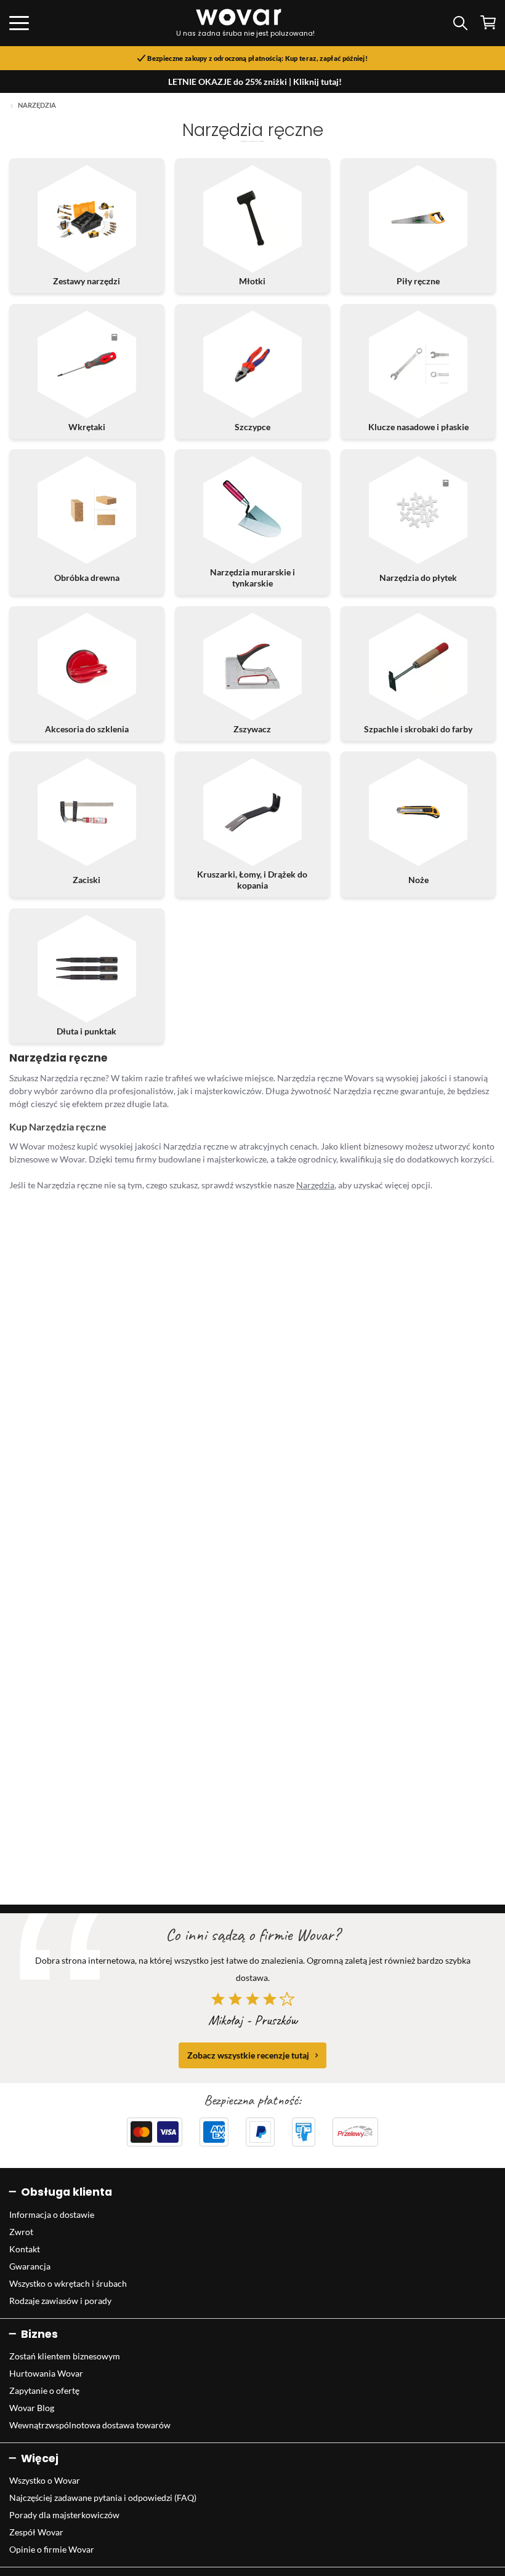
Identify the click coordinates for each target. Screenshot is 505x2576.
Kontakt (25, 2249)
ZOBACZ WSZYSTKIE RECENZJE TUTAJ (248, 2055)
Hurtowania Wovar (46, 2373)
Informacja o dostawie (52, 2214)
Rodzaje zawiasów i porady (60, 2301)
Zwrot (21, 2232)
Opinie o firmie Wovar (52, 2549)
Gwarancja (30, 2266)
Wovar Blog (32, 2408)
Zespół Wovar (36, 2532)
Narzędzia (37, 105)
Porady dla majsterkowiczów (64, 2515)
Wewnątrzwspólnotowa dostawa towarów (90, 2425)
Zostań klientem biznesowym (65, 2356)
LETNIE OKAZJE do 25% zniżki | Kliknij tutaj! (255, 82)
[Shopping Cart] (488, 22)
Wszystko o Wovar (45, 2480)
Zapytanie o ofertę (44, 2390)
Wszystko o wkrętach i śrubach (68, 2283)
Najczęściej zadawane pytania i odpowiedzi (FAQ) (103, 2498)
